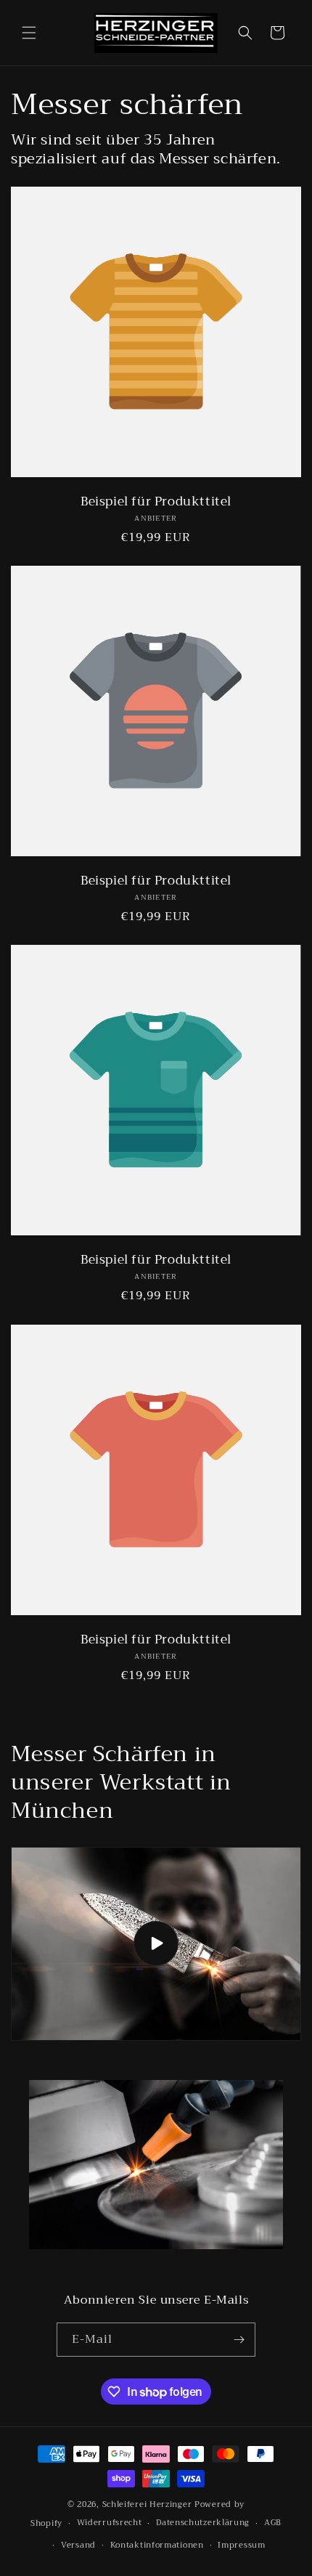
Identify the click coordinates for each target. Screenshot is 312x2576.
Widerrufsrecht (110, 2523)
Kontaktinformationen (157, 2545)
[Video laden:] (156, 1944)
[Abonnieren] (239, 2340)
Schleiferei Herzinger (148, 2504)
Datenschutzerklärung (203, 2523)
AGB (273, 2523)
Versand (78, 2545)
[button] (29, 33)
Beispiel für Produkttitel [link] (156, 502)
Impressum (241, 2545)
